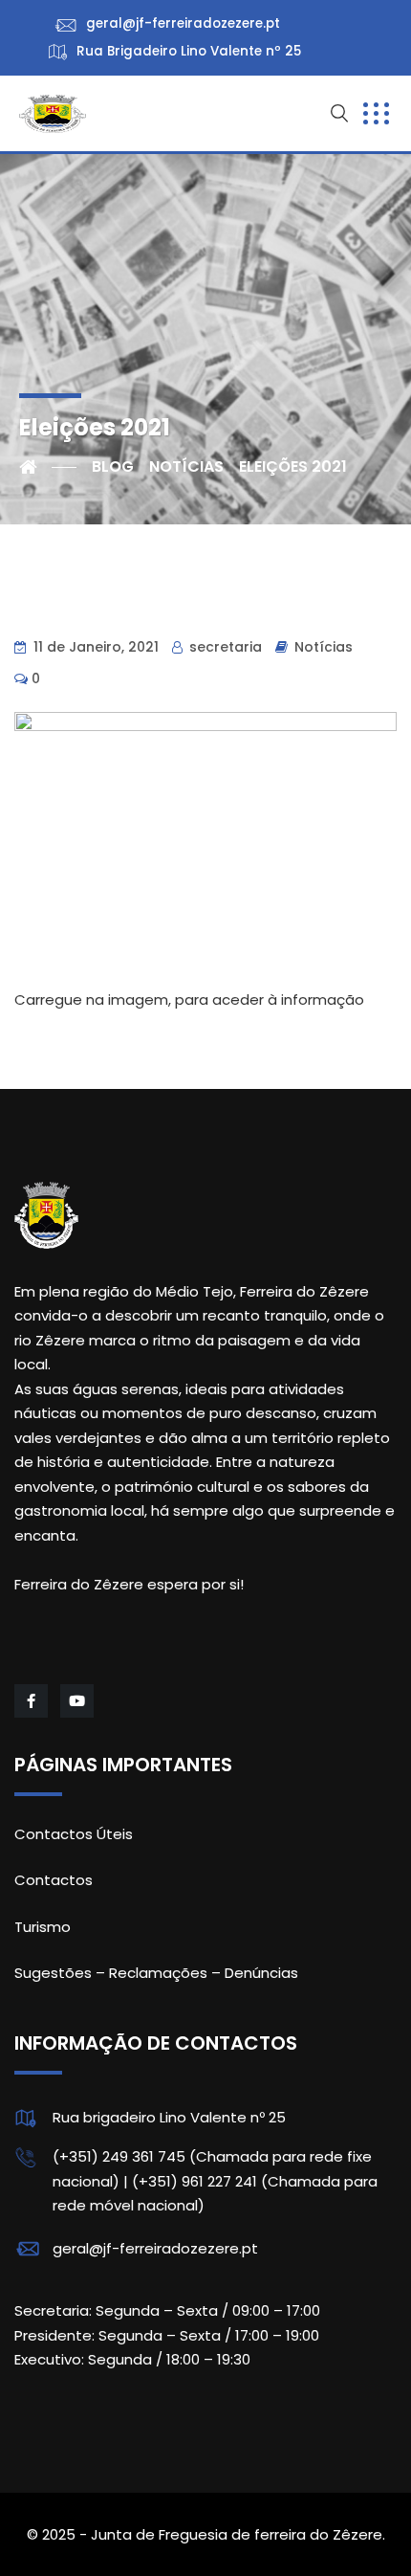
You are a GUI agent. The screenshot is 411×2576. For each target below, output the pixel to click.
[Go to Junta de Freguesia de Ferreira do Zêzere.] (48, 467)
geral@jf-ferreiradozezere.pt (155, 2248)
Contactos (54, 1880)
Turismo (43, 1927)
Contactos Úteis (74, 1834)
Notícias (324, 647)
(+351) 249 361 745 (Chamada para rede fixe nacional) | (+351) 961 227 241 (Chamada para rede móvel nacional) (215, 2181)
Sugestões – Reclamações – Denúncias (156, 1973)
